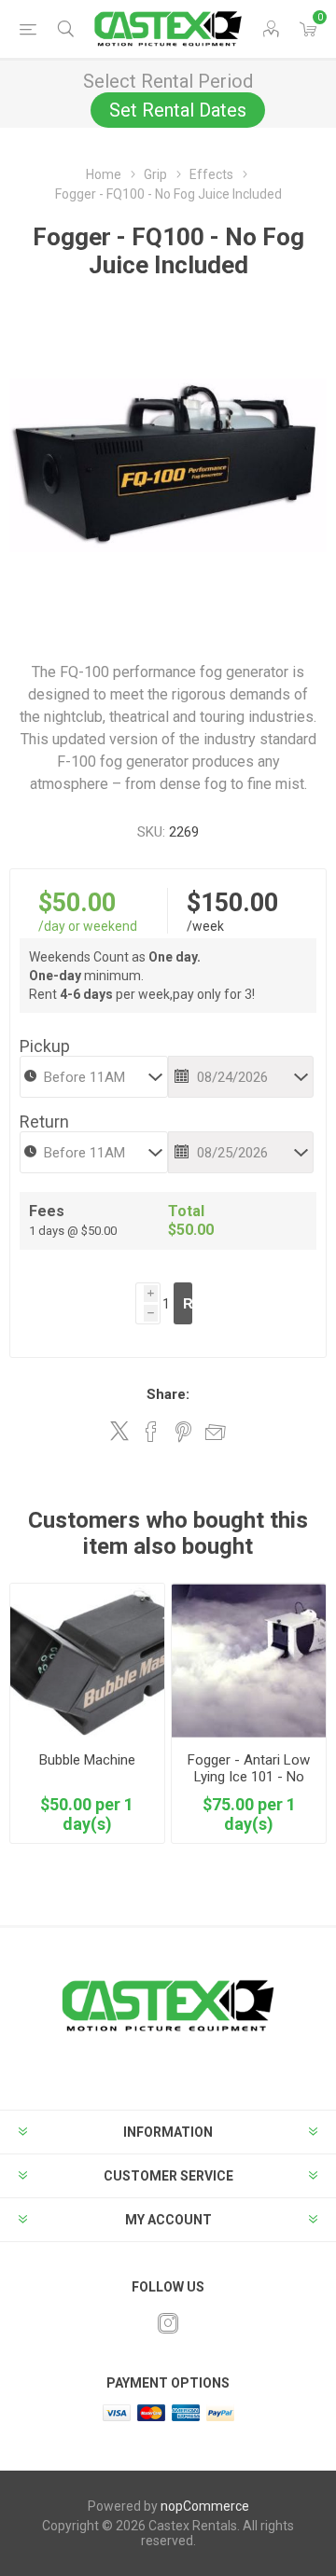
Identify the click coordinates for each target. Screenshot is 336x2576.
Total (186, 1211)
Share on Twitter (119, 1431)
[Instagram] (168, 2323)
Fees (47, 1211)
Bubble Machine (87, 1760)
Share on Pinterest (183, 1432)
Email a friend (216, 1432)
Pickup (45, 1046)
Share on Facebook (151, 1432)
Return (44, 1122)
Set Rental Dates (178, 110)
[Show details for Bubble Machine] (87, 1661)
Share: (168, 1394)
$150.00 (232, 903)
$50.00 (77, 903)
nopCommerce (205, 2506)
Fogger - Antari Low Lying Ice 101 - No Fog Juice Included (249, 1777)
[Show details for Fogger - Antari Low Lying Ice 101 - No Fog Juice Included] (249, 1661)
